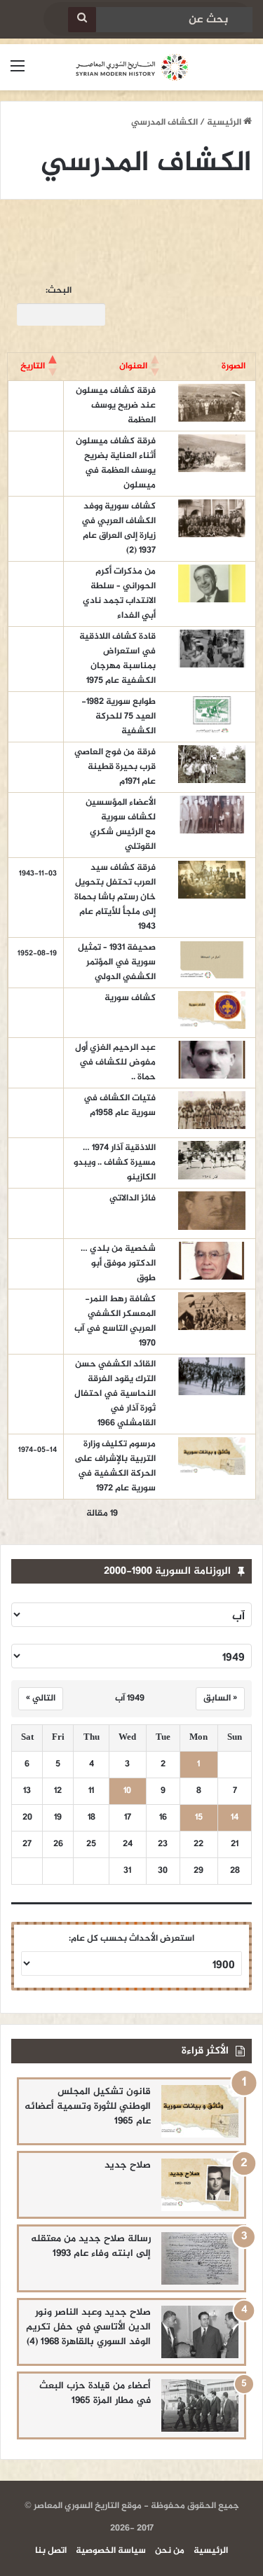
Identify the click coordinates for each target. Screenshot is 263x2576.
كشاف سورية (130, 998)
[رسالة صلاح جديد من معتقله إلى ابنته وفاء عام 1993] (200, 2258)
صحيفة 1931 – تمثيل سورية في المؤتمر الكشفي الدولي (117, 962)
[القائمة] (18, 72)
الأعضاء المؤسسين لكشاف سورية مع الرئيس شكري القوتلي (121, 825)
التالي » (41, 1698)
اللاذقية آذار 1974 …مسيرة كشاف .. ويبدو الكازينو (115, 1163)
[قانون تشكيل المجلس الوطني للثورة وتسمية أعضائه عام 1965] (200, 2111)
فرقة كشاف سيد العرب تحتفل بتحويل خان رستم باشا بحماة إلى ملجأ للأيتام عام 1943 (115, 897)
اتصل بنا (51, 2551)
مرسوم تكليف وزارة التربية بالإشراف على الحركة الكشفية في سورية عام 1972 (115, 1466)
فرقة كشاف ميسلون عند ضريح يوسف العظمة (116, 406)
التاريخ (33, 366)
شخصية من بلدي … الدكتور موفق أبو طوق (118, 1263)
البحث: (59, 291)
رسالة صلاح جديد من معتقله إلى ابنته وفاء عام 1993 (91, 2246)
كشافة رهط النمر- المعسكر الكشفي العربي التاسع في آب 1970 (115, 1321)
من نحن (170, 2551)
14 (235, 1818)
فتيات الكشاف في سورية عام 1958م (120, 1106)
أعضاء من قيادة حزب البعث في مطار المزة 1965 (95, 2393)
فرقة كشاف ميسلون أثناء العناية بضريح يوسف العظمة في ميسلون (116, 463)
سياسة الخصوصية (111, 2551)
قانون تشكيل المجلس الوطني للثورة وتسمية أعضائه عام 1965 (88, 2106)
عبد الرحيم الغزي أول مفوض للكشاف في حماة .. (115, 1062)
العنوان (133, 366)
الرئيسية (225, 123)
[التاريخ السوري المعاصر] (132, 67)
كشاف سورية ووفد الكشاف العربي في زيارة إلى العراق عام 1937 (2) (119, 528)
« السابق (220, 1698)
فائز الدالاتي (133, 1198)
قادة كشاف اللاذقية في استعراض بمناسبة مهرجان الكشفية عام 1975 (117, 659)
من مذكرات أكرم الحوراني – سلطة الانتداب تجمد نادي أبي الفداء (119, 594)
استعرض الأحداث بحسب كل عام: (131, 1939)
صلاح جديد (128, 2165)
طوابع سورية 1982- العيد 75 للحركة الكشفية (119, 716)
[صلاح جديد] (200, 2185)
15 (199, 1818)
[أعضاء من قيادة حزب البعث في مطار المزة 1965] (200, 2405)
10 (127, 1791)
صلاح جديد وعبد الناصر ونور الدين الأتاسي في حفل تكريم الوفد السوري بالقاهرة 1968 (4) (88, 2327)
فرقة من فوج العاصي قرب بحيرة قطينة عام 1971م (115, 767)
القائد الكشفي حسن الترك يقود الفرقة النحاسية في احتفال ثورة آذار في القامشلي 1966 (115, 1394)
